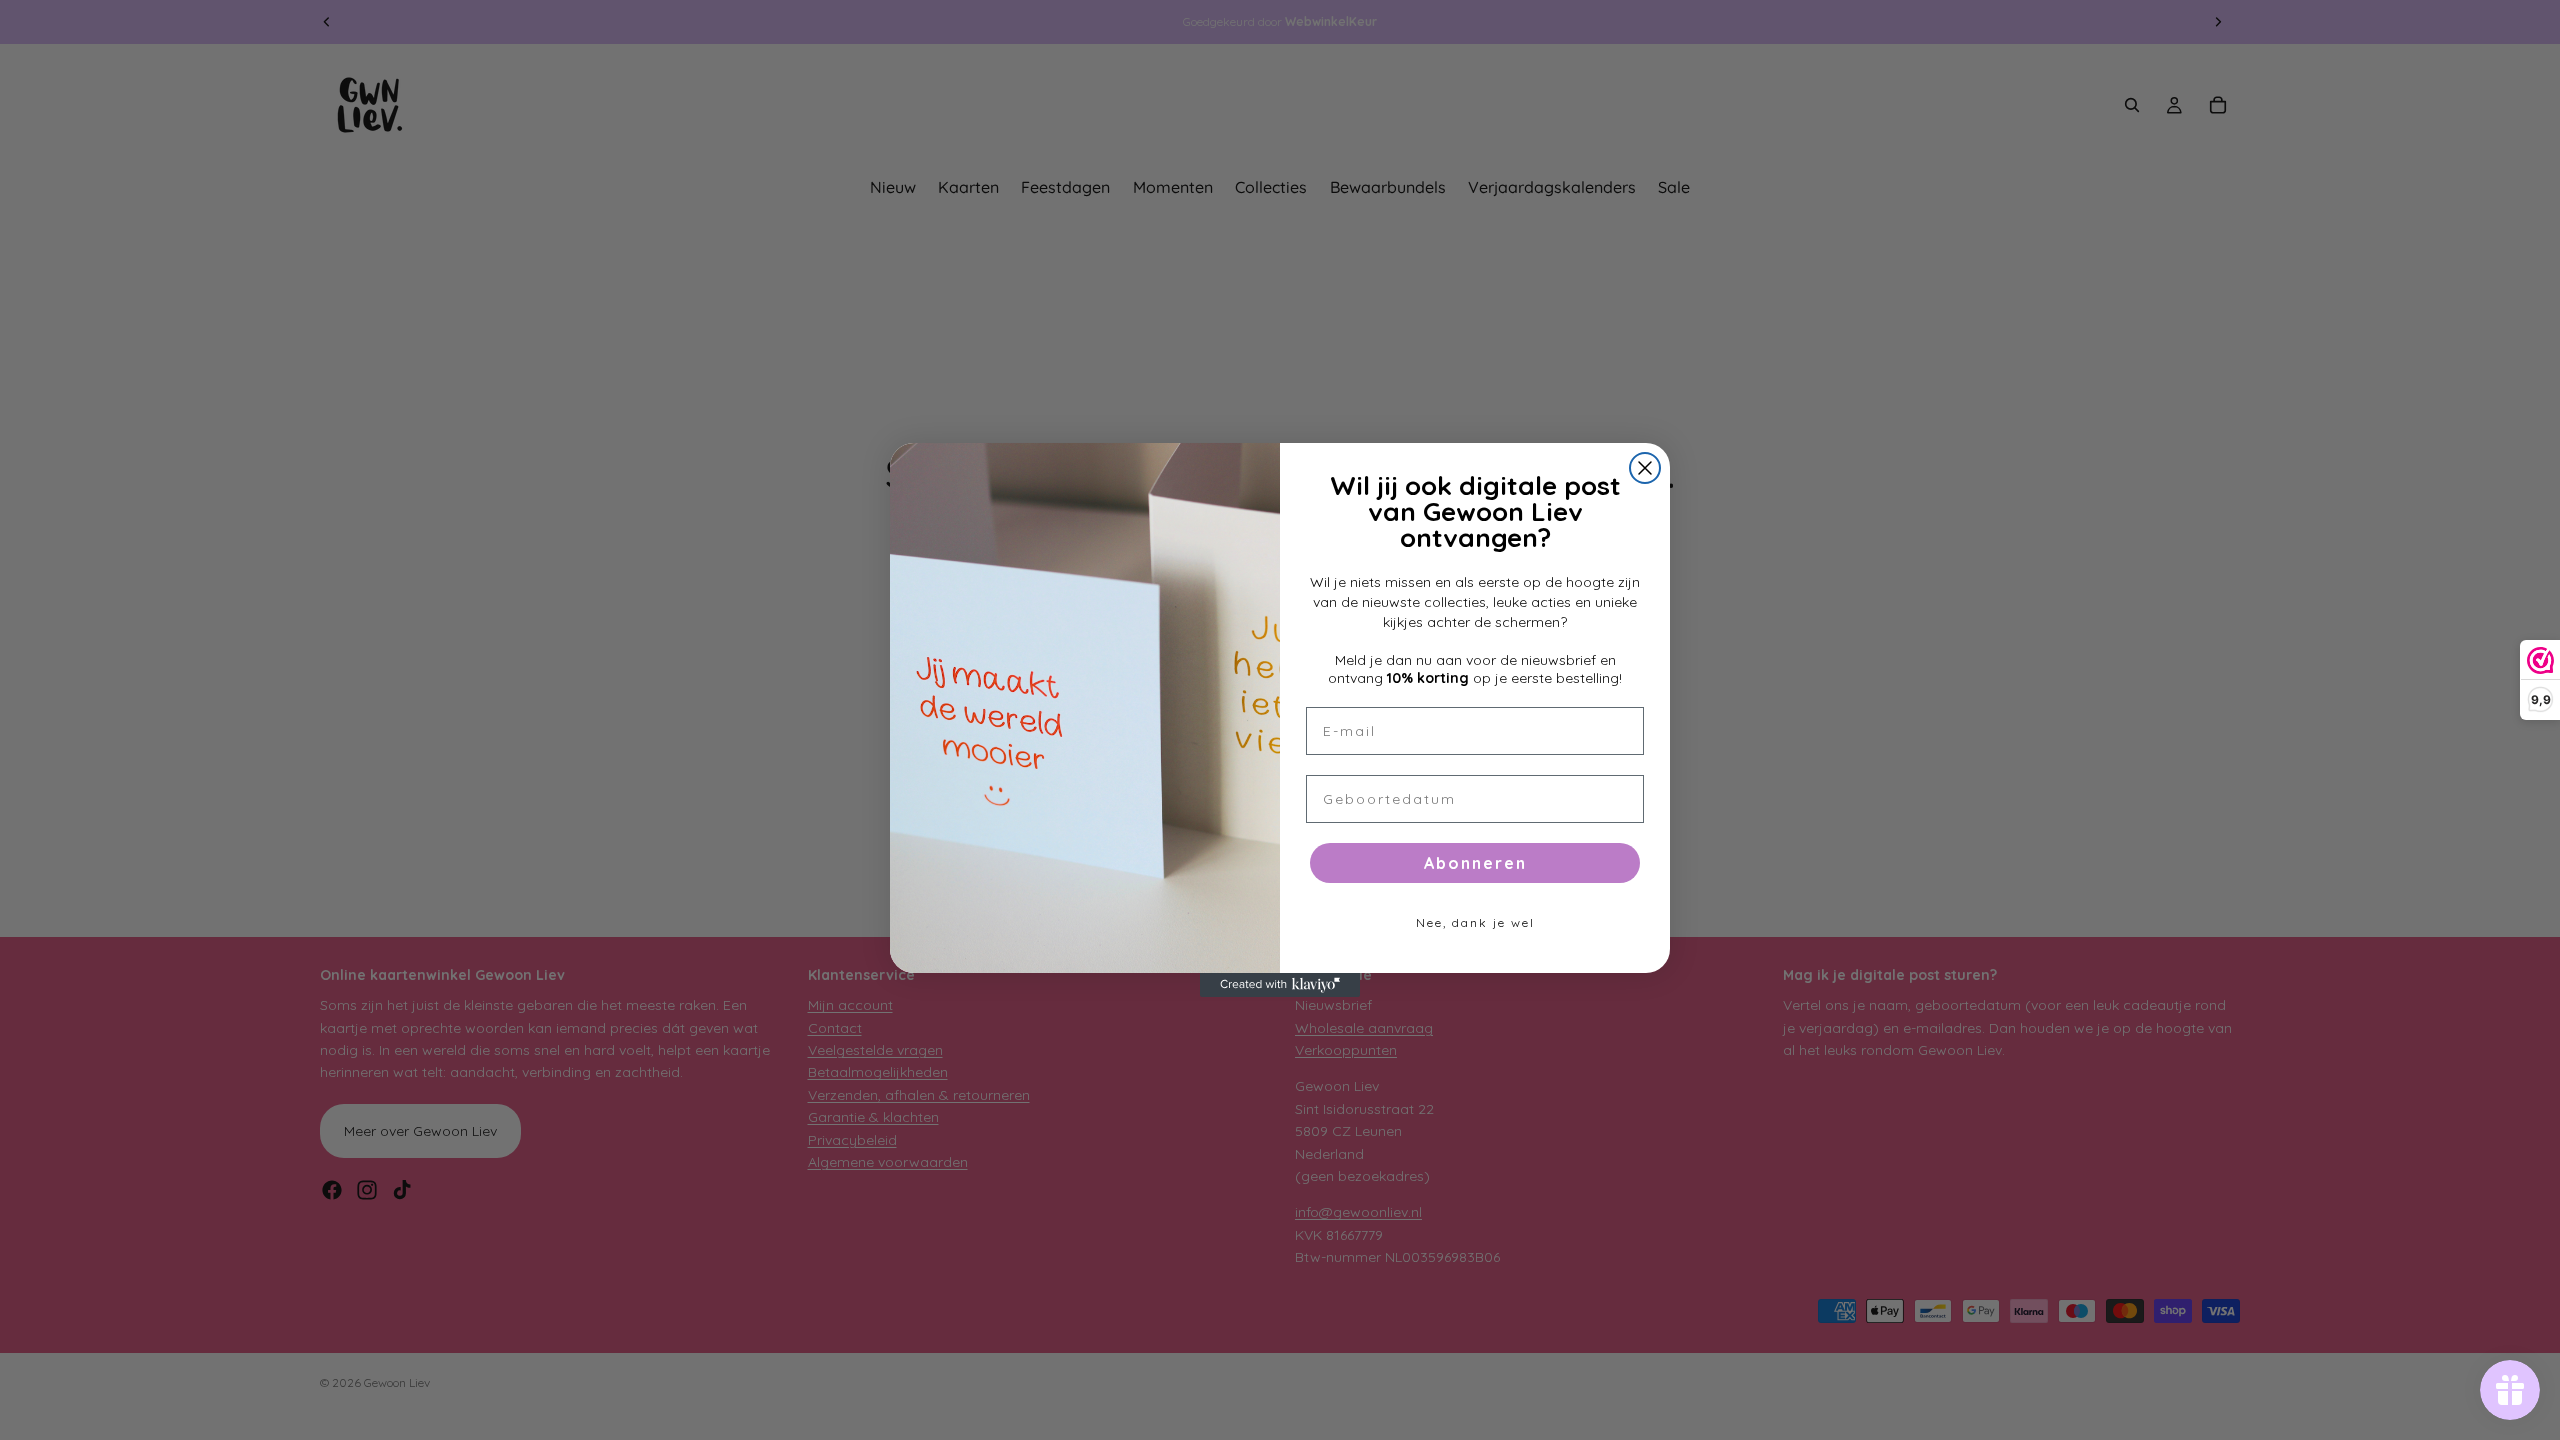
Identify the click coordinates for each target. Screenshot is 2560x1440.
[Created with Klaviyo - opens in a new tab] (1280, 985)
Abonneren (1475, 863)
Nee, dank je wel (1475, 922)
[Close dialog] (1645, 468)
